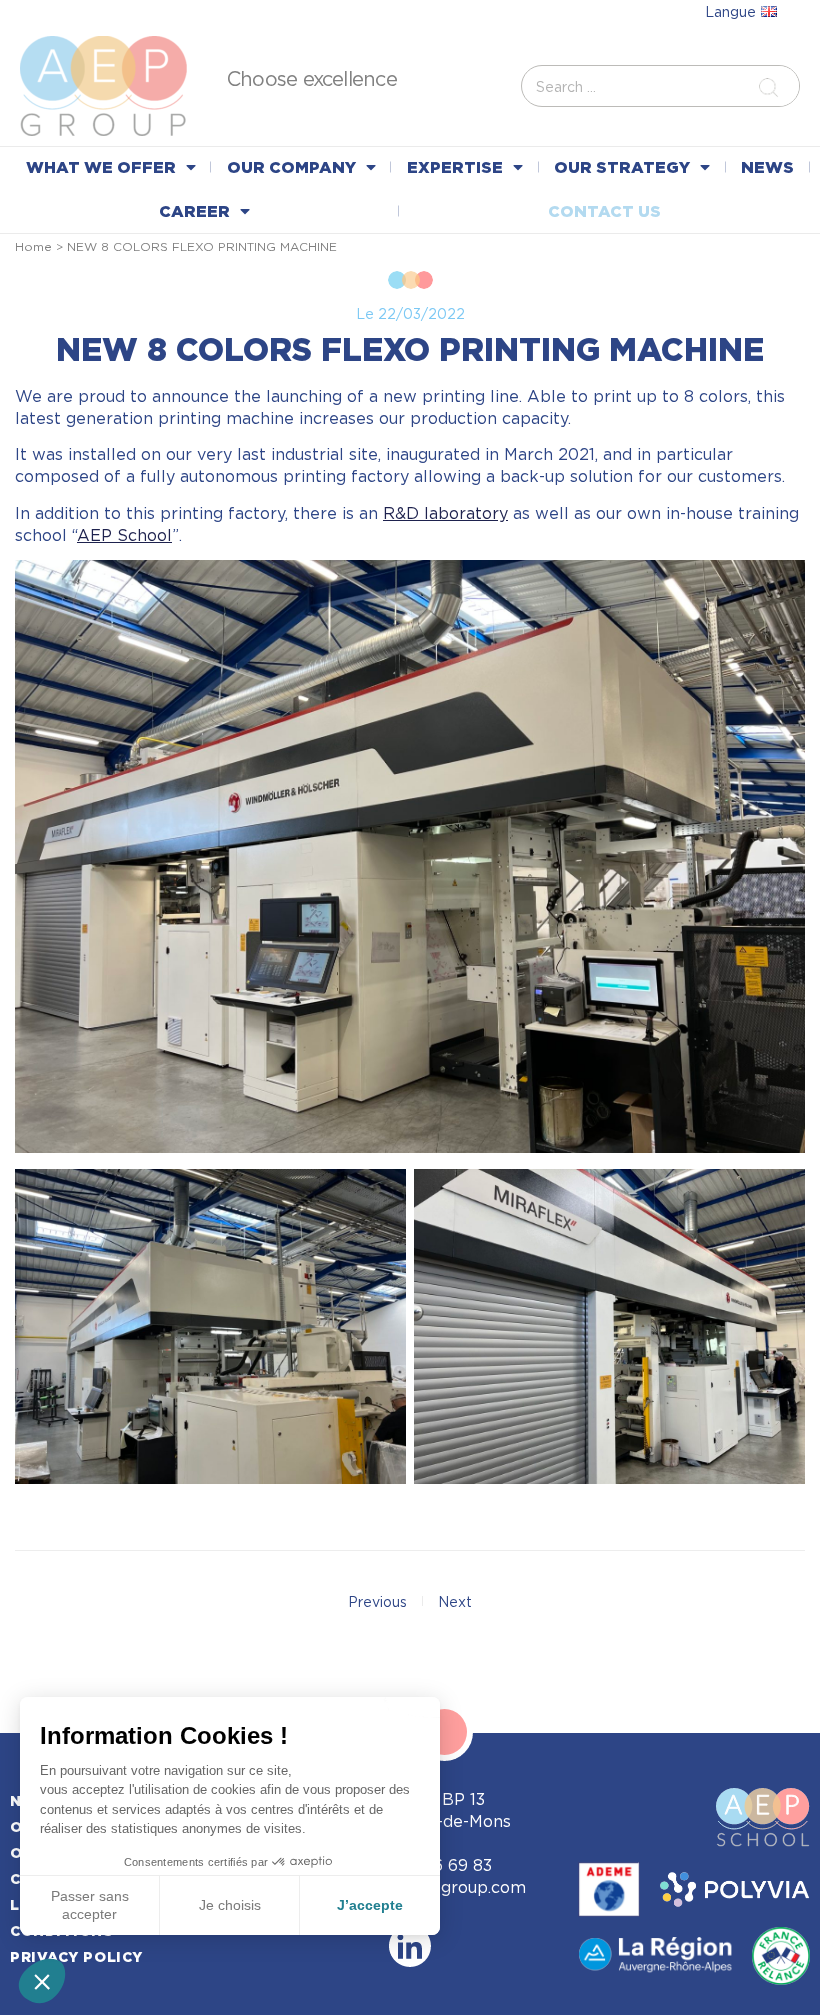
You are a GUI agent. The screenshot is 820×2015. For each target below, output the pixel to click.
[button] (42, 1981)
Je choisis (230, 1905)
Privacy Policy (76, 1956)
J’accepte (370, 1905)
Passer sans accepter (90, 1905)
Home (33, 246)
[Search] (773, 86)
